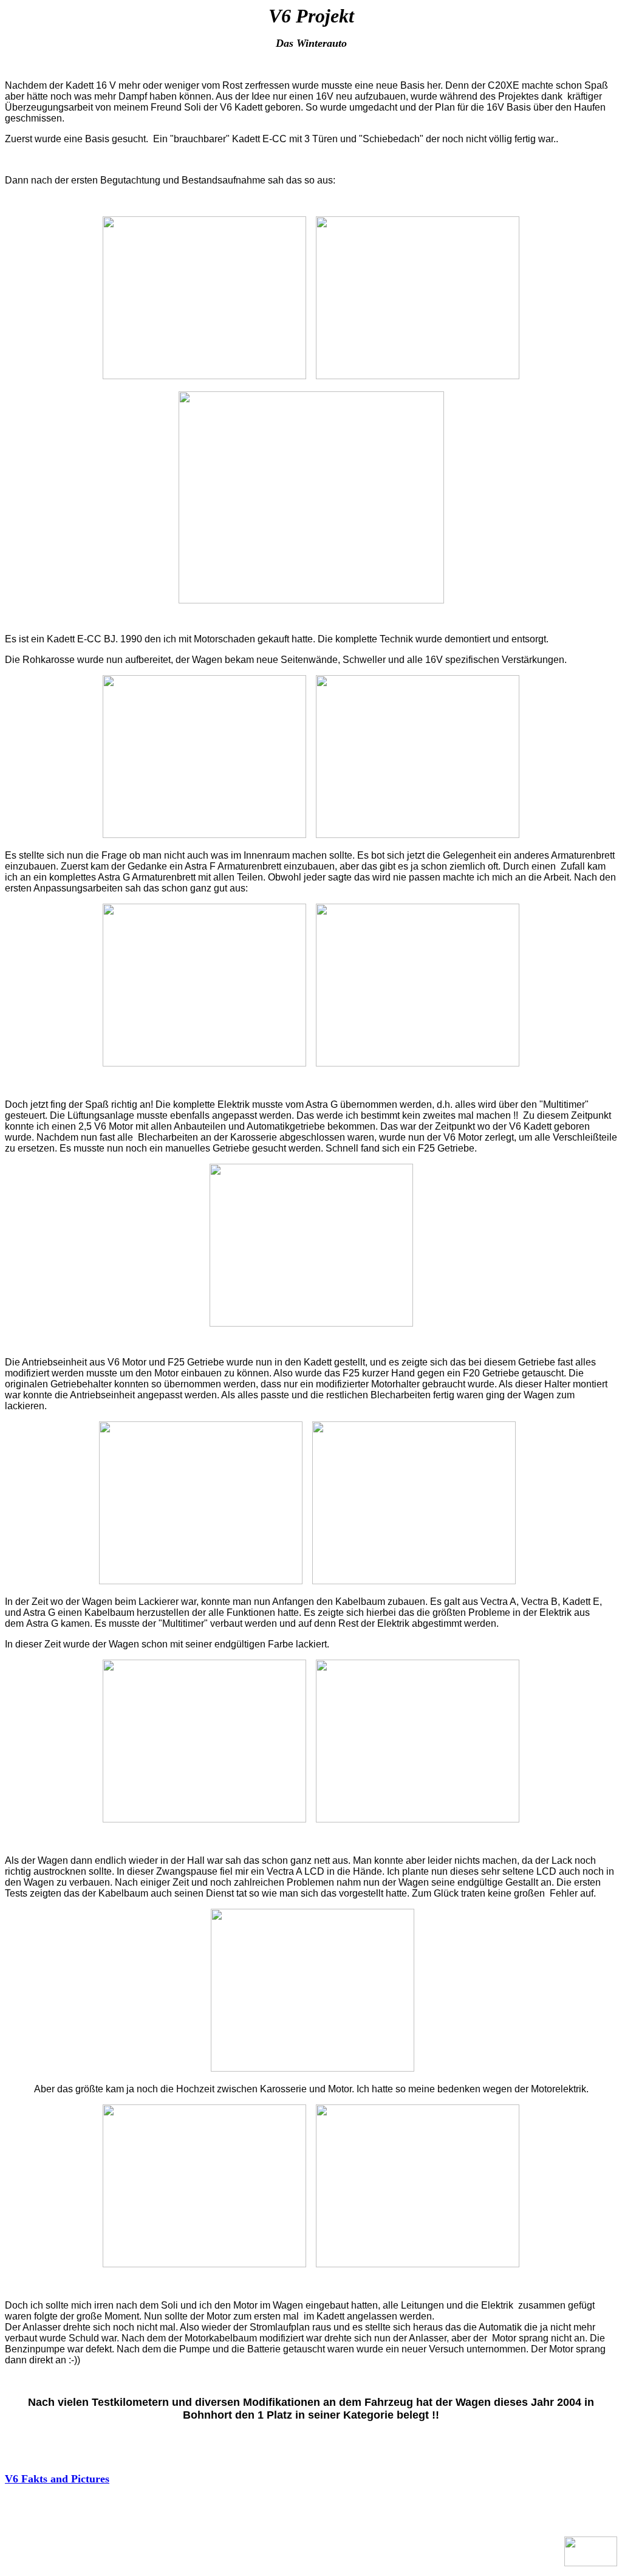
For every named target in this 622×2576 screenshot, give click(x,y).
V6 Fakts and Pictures (57, 2479)
